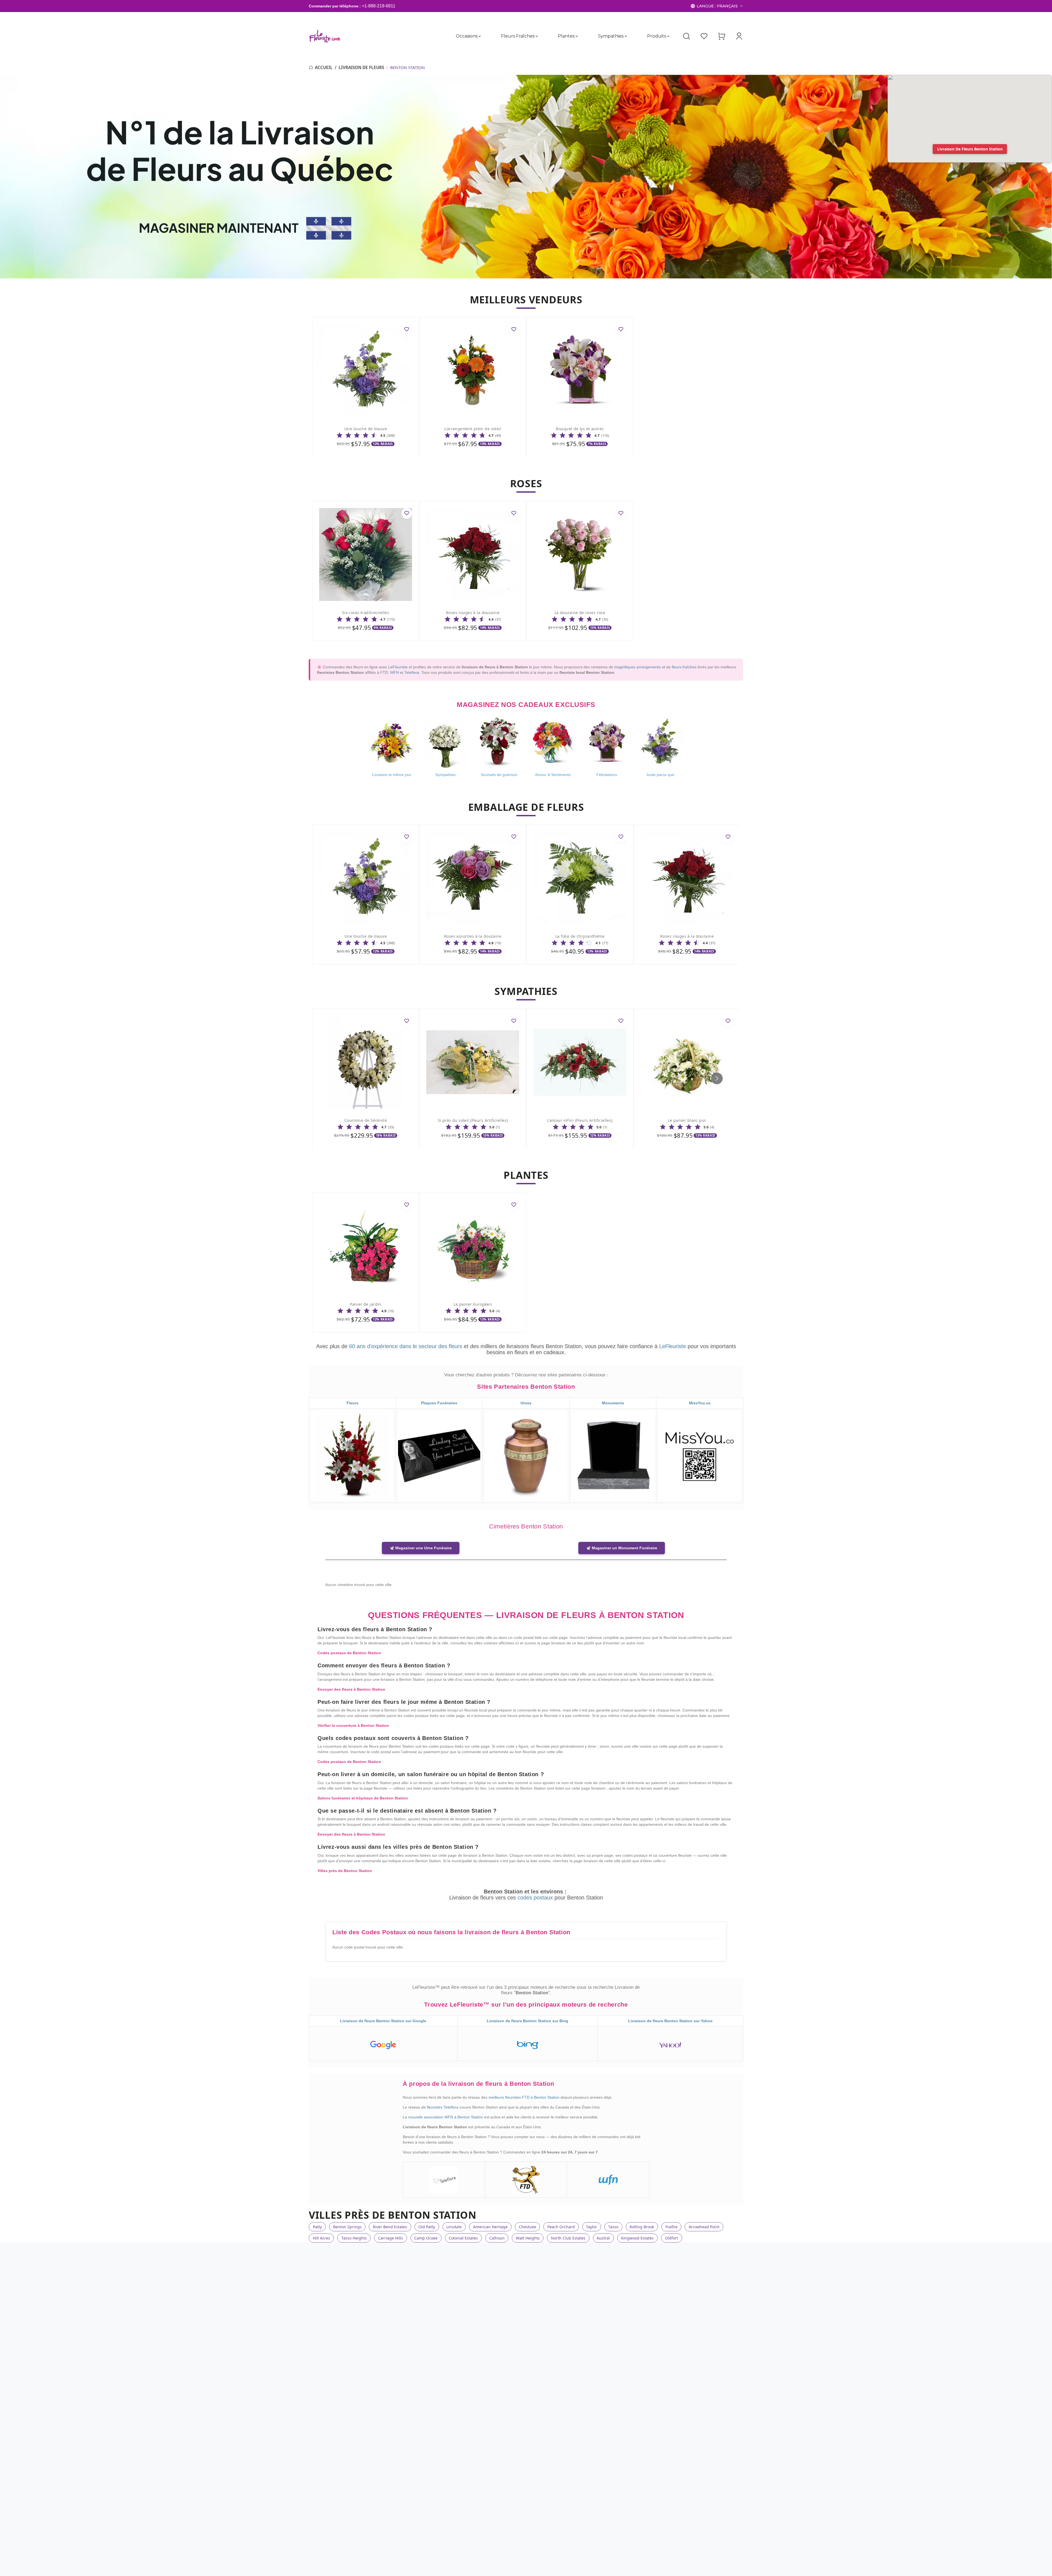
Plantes (566, 36)
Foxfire (671, 2227)
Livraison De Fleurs (361, 67)
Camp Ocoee (426, 2238)
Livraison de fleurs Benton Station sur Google (383, 2021)
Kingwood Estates (637, 2238)
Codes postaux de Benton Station (349, 1653)
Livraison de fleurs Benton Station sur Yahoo (670, 2021)
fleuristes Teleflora (443, 2107)
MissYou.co (700, 1403)
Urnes (526, 1403)
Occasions (467, 36)
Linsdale (454, 2227)
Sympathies (611, 36)
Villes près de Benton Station (345, 1871)
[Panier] (722, 36)
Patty (317, 2227)
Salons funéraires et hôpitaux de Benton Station (363, 1798)
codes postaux (536, 1898)
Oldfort (671, 2238)
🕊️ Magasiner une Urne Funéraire (421, 1548)
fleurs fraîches (684, 667)
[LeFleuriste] (325, 36)
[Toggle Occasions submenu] (480, 36)
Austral (603, 2238)
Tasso (613, 2227)
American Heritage (490, 2227)
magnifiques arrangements (638, 667)
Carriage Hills (391, 2238)
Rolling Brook (642, 2227)
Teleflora (412, 672)
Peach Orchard (561, 2227)
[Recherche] (687, 36)
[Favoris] (704, 36)
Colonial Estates (463, 2238)
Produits (656, 36)
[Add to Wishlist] (407, 329)
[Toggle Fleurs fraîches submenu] (536, 36)
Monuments (613, 1403)
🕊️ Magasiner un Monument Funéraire (622, 1548)
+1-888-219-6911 (379, 6)
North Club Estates (568, 2238)
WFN (395, 672)
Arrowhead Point (704, 2227)
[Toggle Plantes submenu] (577, 36)
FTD (384, 672)
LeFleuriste (398, 667)
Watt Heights (528, 2238)
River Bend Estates (390, 2227)
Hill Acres (321, 2238)
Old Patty (427, 2227)
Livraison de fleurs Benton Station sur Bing (528, 2021)
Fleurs (352, 1403)
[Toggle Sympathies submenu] (626, 36)
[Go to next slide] (717, 1078)
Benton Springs (347, 2227)
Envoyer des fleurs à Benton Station (351, 1689)
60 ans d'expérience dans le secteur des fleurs (406, 1346)
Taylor (591, 2227)
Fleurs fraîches (518, 36)
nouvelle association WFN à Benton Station (446, 2117)
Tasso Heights (354, 2238)
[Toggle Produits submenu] (668, 36)
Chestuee (528, 2227)
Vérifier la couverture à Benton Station (353, 1725)
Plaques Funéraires (439, 1403)
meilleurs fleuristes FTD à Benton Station (524, 2097)
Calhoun (497, 2238)
